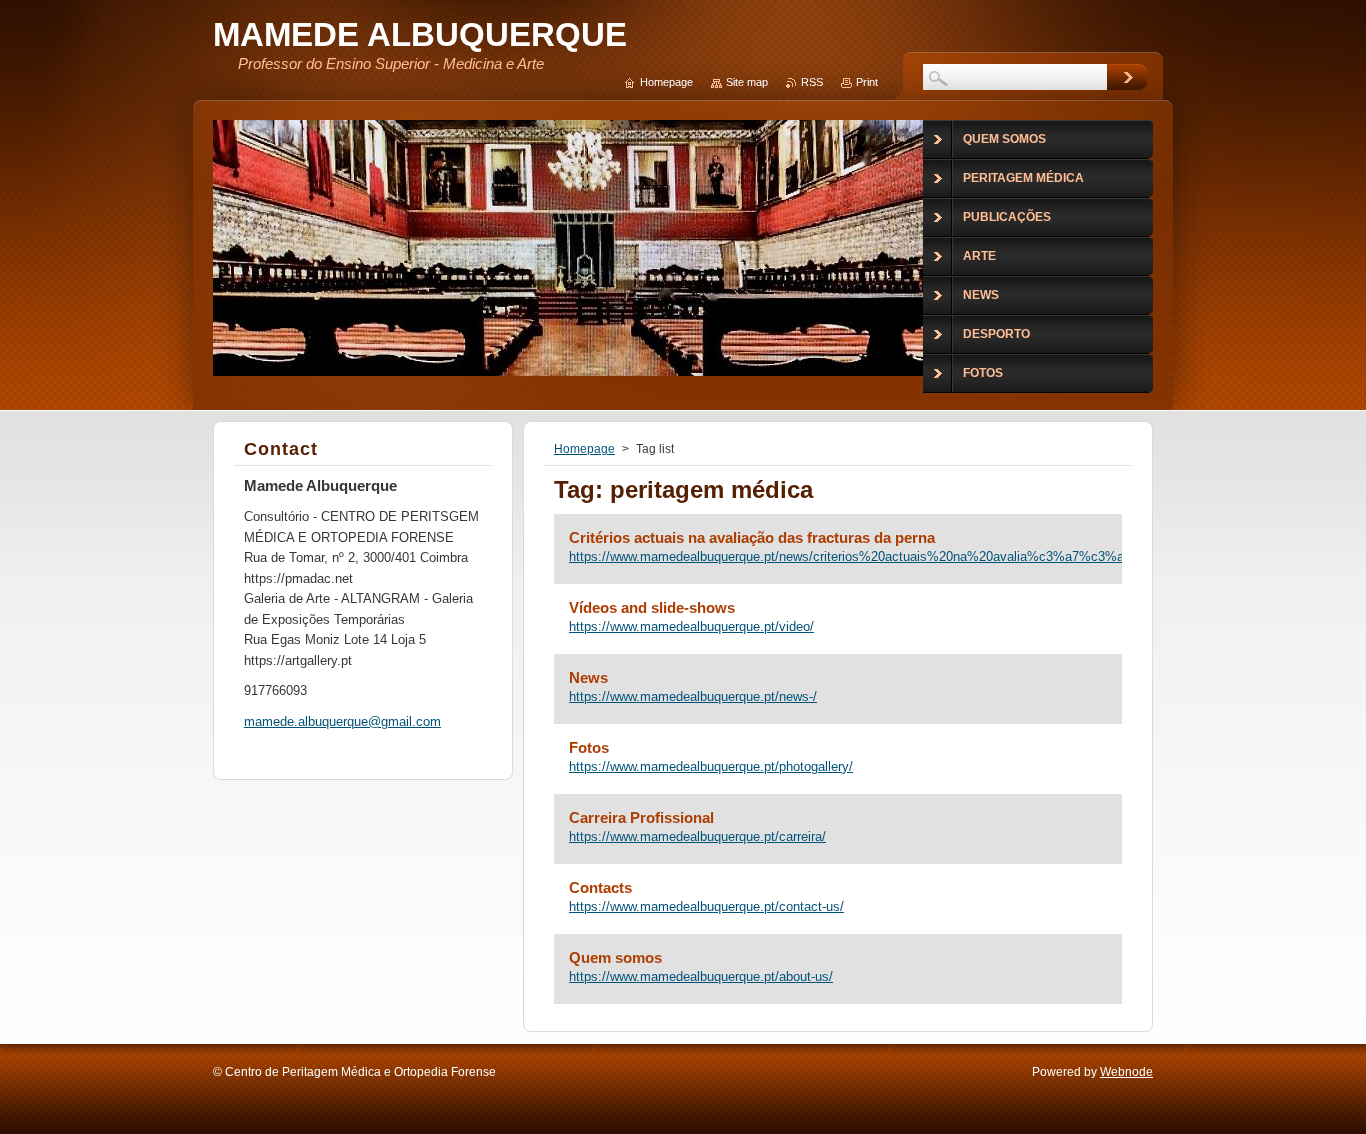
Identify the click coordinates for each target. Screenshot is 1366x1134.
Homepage (584, 449)
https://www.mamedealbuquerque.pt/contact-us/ (706, 906)
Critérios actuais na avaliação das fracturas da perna (752, 537)
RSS (812, 82)
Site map (747, 82)
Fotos (589, 747)
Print (867, 82)
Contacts (600, 887)
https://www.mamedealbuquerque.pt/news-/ (693, 696)
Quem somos (615, 957)
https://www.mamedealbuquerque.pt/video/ (691, 626)
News (588, 677)
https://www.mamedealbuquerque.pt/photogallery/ (711, 766)
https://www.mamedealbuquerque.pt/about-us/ (701, 976)
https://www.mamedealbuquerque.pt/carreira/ (697, 836)
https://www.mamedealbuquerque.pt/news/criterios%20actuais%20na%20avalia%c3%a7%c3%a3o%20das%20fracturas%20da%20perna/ (838, 556)
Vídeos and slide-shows (652, 607)
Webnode (1126, 1072)
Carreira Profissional (641, 817)
